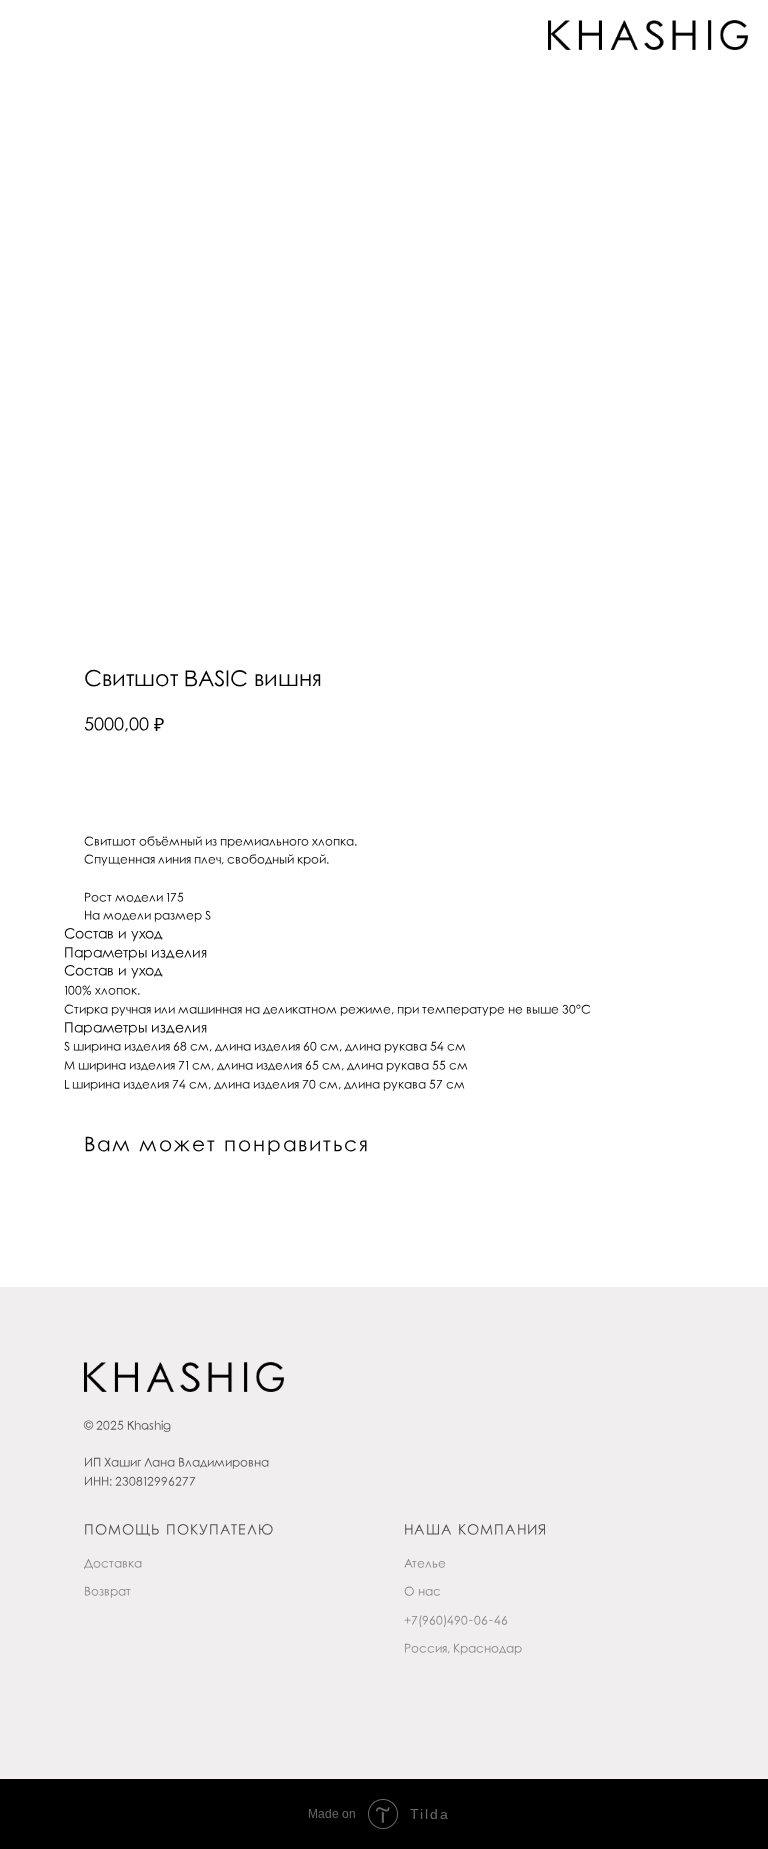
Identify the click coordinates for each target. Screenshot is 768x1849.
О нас (422, 1592)
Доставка (113, 1564)
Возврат (107, 1592)
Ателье (425, 1564)
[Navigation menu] (34, 35)
